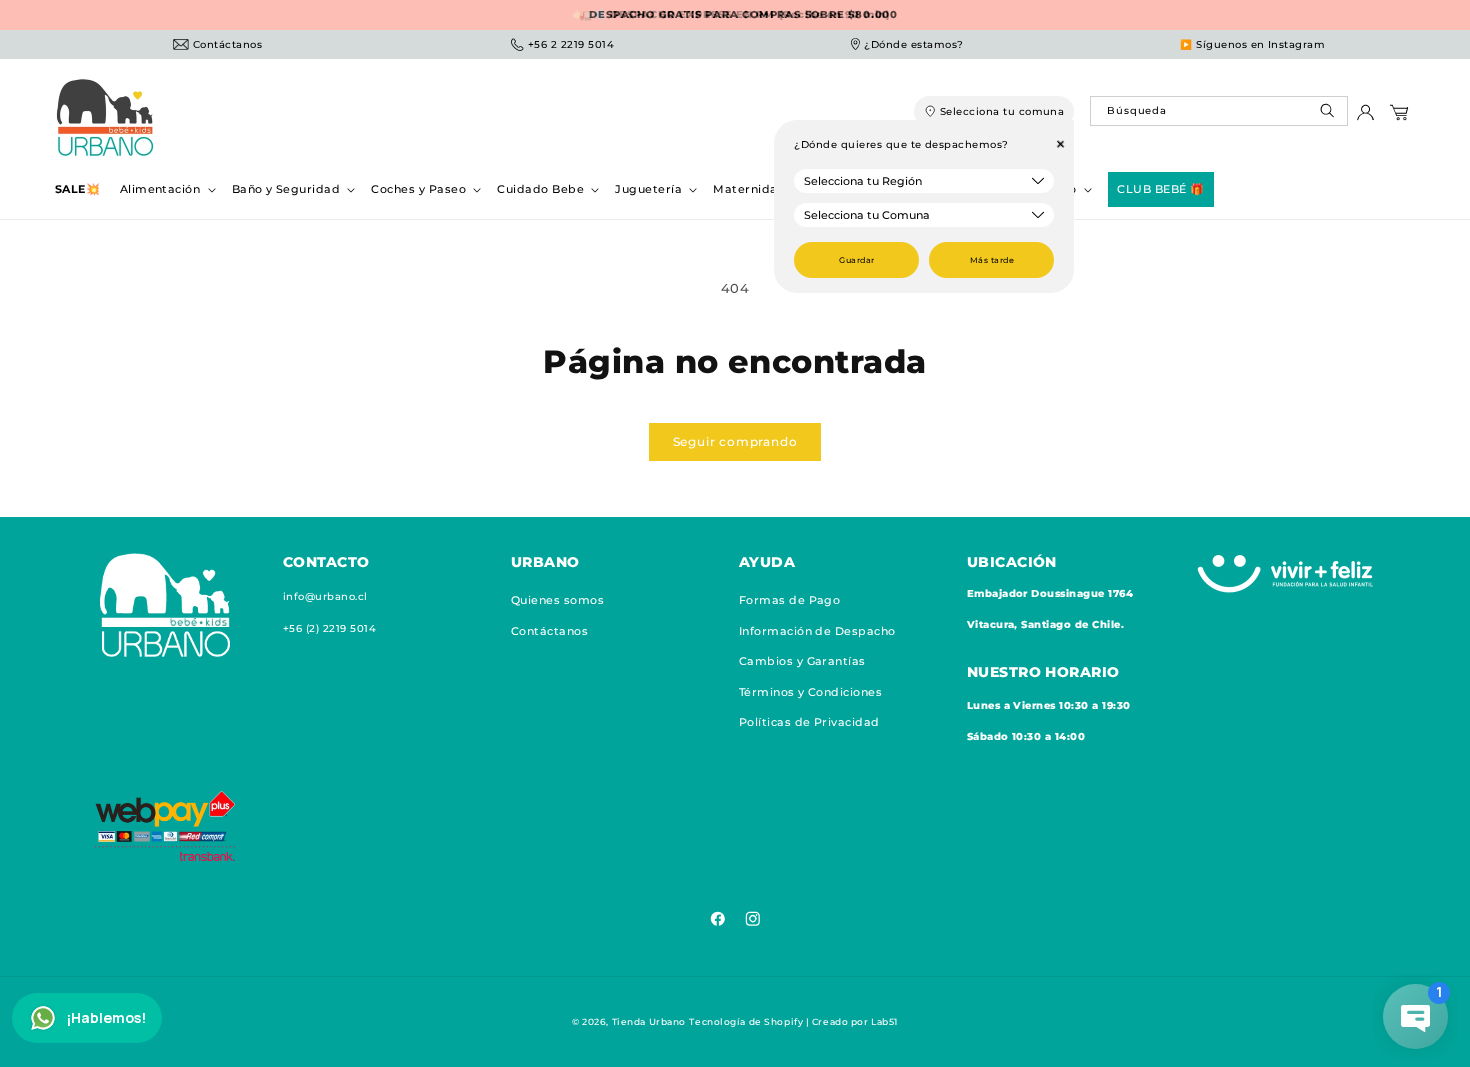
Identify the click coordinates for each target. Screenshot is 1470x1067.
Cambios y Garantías (802, 661)
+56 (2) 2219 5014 (329, 628)
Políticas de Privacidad (809, 722)
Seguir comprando (735, 441)
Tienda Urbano (649, 1021)
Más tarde (992, 260)
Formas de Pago (790, 601)
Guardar (856, 260)
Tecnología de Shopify (746, 1021)
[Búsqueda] (1329, 115)
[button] (166, 189)
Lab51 (884, 1021)
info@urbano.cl (325, 597)
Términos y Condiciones (811, 692)
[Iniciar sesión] (1365, 117)
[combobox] (1218, 111)
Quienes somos (557, 601)
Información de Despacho (817, 631)
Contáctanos (549, 631)
